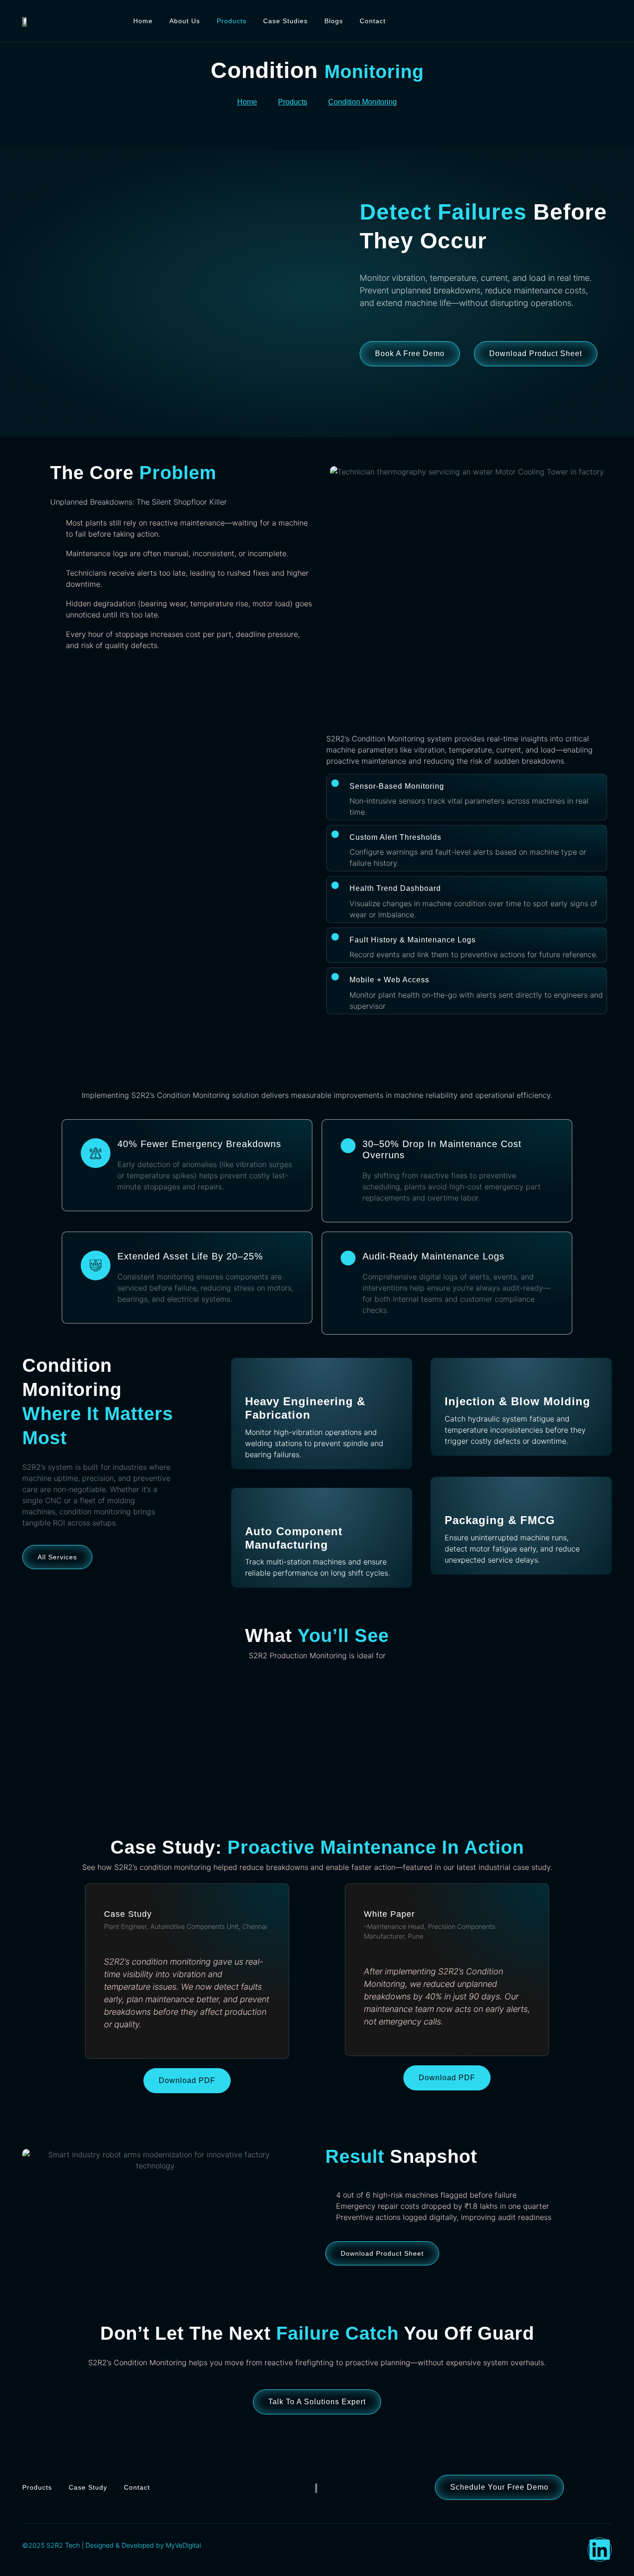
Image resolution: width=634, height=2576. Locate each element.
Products (232, 21)
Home (143, 21)
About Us (185, 21)
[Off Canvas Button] (605, 19)
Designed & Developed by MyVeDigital (142, 2545)
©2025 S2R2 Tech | (53, 2545)
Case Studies (285, 21)
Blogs (334, 21)
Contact (373, 21)
